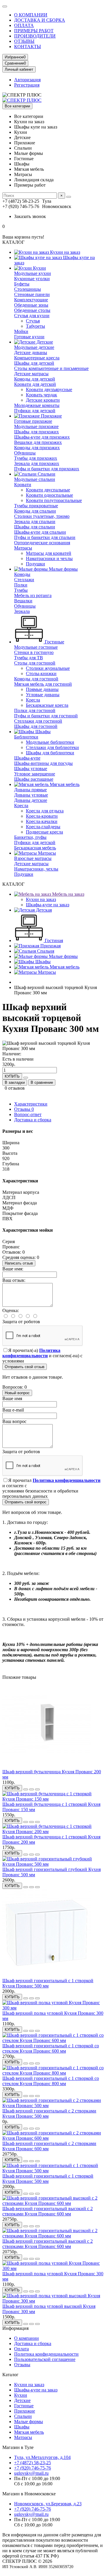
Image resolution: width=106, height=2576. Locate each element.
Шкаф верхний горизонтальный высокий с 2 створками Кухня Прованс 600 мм (48, 2211)
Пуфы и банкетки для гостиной (46, 716)
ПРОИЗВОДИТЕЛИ (35, 36)
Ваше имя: (13, 1269)
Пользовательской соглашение (45, 2359)
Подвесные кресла (44, 832)
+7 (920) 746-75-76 (33, 2468)
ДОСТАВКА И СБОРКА (40, 20)
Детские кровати (43, 400)
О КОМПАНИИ (31, 15)
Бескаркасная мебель (35, 848)
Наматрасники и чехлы (49, 558)
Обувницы (25, 453)
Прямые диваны (42, 689)
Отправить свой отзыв (25, 1367)
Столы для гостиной (35, 663)
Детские (44, 342)
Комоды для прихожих (37, 448)
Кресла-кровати (42, 816)
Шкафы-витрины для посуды (43, 763)
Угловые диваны (43, 695)
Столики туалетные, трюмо (42, 516)
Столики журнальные (48, 668)
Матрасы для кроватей (49, 553)
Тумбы (21, 590)
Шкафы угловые (31, 769)
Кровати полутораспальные (54, 500)
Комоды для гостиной (36, 679)
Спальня (45, 951)
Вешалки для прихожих (38, 442)
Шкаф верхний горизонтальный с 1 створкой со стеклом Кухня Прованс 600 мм (51, 2048)
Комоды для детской (35, 379)
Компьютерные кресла (37, 358)
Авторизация (27, 80)
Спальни (46, 474)
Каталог (10, 2375)
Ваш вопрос (14, 1421)
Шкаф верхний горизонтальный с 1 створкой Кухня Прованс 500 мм (48, 1983)
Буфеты (22, 284)
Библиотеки (26, 737)
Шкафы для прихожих (37, 432)
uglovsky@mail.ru (31, 2473)
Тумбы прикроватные (36, 506)
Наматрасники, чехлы (36, 869)
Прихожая (50, 946)
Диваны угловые (31, 795)
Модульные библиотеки (50, 742)
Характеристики (31, 1104)
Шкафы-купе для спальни (40, 532)
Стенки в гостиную (34, 652)
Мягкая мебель (64, 784)
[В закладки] (32, 1789)
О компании (26, 2338)
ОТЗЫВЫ (24, 41)
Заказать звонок (30, 216)
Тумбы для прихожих (36, 458)
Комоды (22, 574)
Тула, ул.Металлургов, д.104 (42, 2457)
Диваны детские (31, 800)
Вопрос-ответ (28, 1114)
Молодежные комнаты (37, 405)
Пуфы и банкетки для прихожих (47, 469)
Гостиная (53, 940)
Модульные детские (34, 347)
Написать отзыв (19, 1263)
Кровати (23, 485)
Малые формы (63, 569)
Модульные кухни (33, 273)
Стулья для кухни (32, 316)
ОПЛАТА (24, 25)
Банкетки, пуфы (30, 837)
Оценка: (11, 1310)
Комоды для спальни (35, 511)
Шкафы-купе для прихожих (42, 437)
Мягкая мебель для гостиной (43, 684)
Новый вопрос (17, 1393)
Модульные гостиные (36, 647)
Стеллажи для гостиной (38, 721)
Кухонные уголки (32, 279)
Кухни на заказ (64, 252)
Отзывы (24, 1109)
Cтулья (33, 321)
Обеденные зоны (31, 305)
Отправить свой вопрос (26, 1502)
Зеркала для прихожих (37, 463)
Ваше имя (12, 1398)
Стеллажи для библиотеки (52, 747)
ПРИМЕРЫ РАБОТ (34, 31)
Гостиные (54, 642)
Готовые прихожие (33, 421)
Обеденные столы (32, 310)
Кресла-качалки (42, 821)
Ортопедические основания (42, 543)
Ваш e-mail (13, 1410)
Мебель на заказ (68, 894)
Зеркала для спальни (35, 522)
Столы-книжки (41, 673)
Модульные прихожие (36, 426)
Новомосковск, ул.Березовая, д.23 (48, 2504)
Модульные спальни (35, 479)
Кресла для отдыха (45, 811)
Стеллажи (24, 580)
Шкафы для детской (34, 363)
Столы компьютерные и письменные (51, 368)
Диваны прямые (30, 790)
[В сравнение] (37, 1789)
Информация (15, 2328)
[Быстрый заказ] (26, 1078)
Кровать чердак (42, 395)
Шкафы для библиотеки (50, 753)
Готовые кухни (29, 337)
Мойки (21, 331)
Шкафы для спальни (35, 527)
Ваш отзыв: (14, 1280)
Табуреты (35, 326)
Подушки (35, 564)
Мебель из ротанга (33, 595)
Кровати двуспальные (48, 490)
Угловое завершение (35, 774)
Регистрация (27, 85)
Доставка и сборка (33, 1120)
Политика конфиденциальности (46, 2354)
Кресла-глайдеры (43, 827)
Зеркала (22, 611)
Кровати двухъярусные (49, 389)
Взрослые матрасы (33, 858)
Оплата (21, 2349)
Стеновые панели (32, 294)
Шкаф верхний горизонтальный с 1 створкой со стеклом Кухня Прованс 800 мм (51, 2081)
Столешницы (28, 289)
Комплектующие (31, 300)
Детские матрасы (31, 374)
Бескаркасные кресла (47, 705)
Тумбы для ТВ (29, 658)
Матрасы (23, 548)
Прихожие (51, 416)
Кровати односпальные (49, 495)
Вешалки (23, 601)
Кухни (39, 268)
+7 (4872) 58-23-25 (33, 2463)
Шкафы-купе (27, 758)
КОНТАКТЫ (28, 47)
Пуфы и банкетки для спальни (45, 537)
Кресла (33, 700)
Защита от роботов (21, 1322)
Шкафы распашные (34, 779)
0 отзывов (15, 1088)
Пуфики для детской (35, 411)
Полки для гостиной (35, 710)
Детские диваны (31, 353)
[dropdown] (5, 6)
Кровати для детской (35, 384)
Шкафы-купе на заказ (48, 905)
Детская (43, 910)
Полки (21, 585)
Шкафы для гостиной (36, 726)
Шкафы (42, 732)
